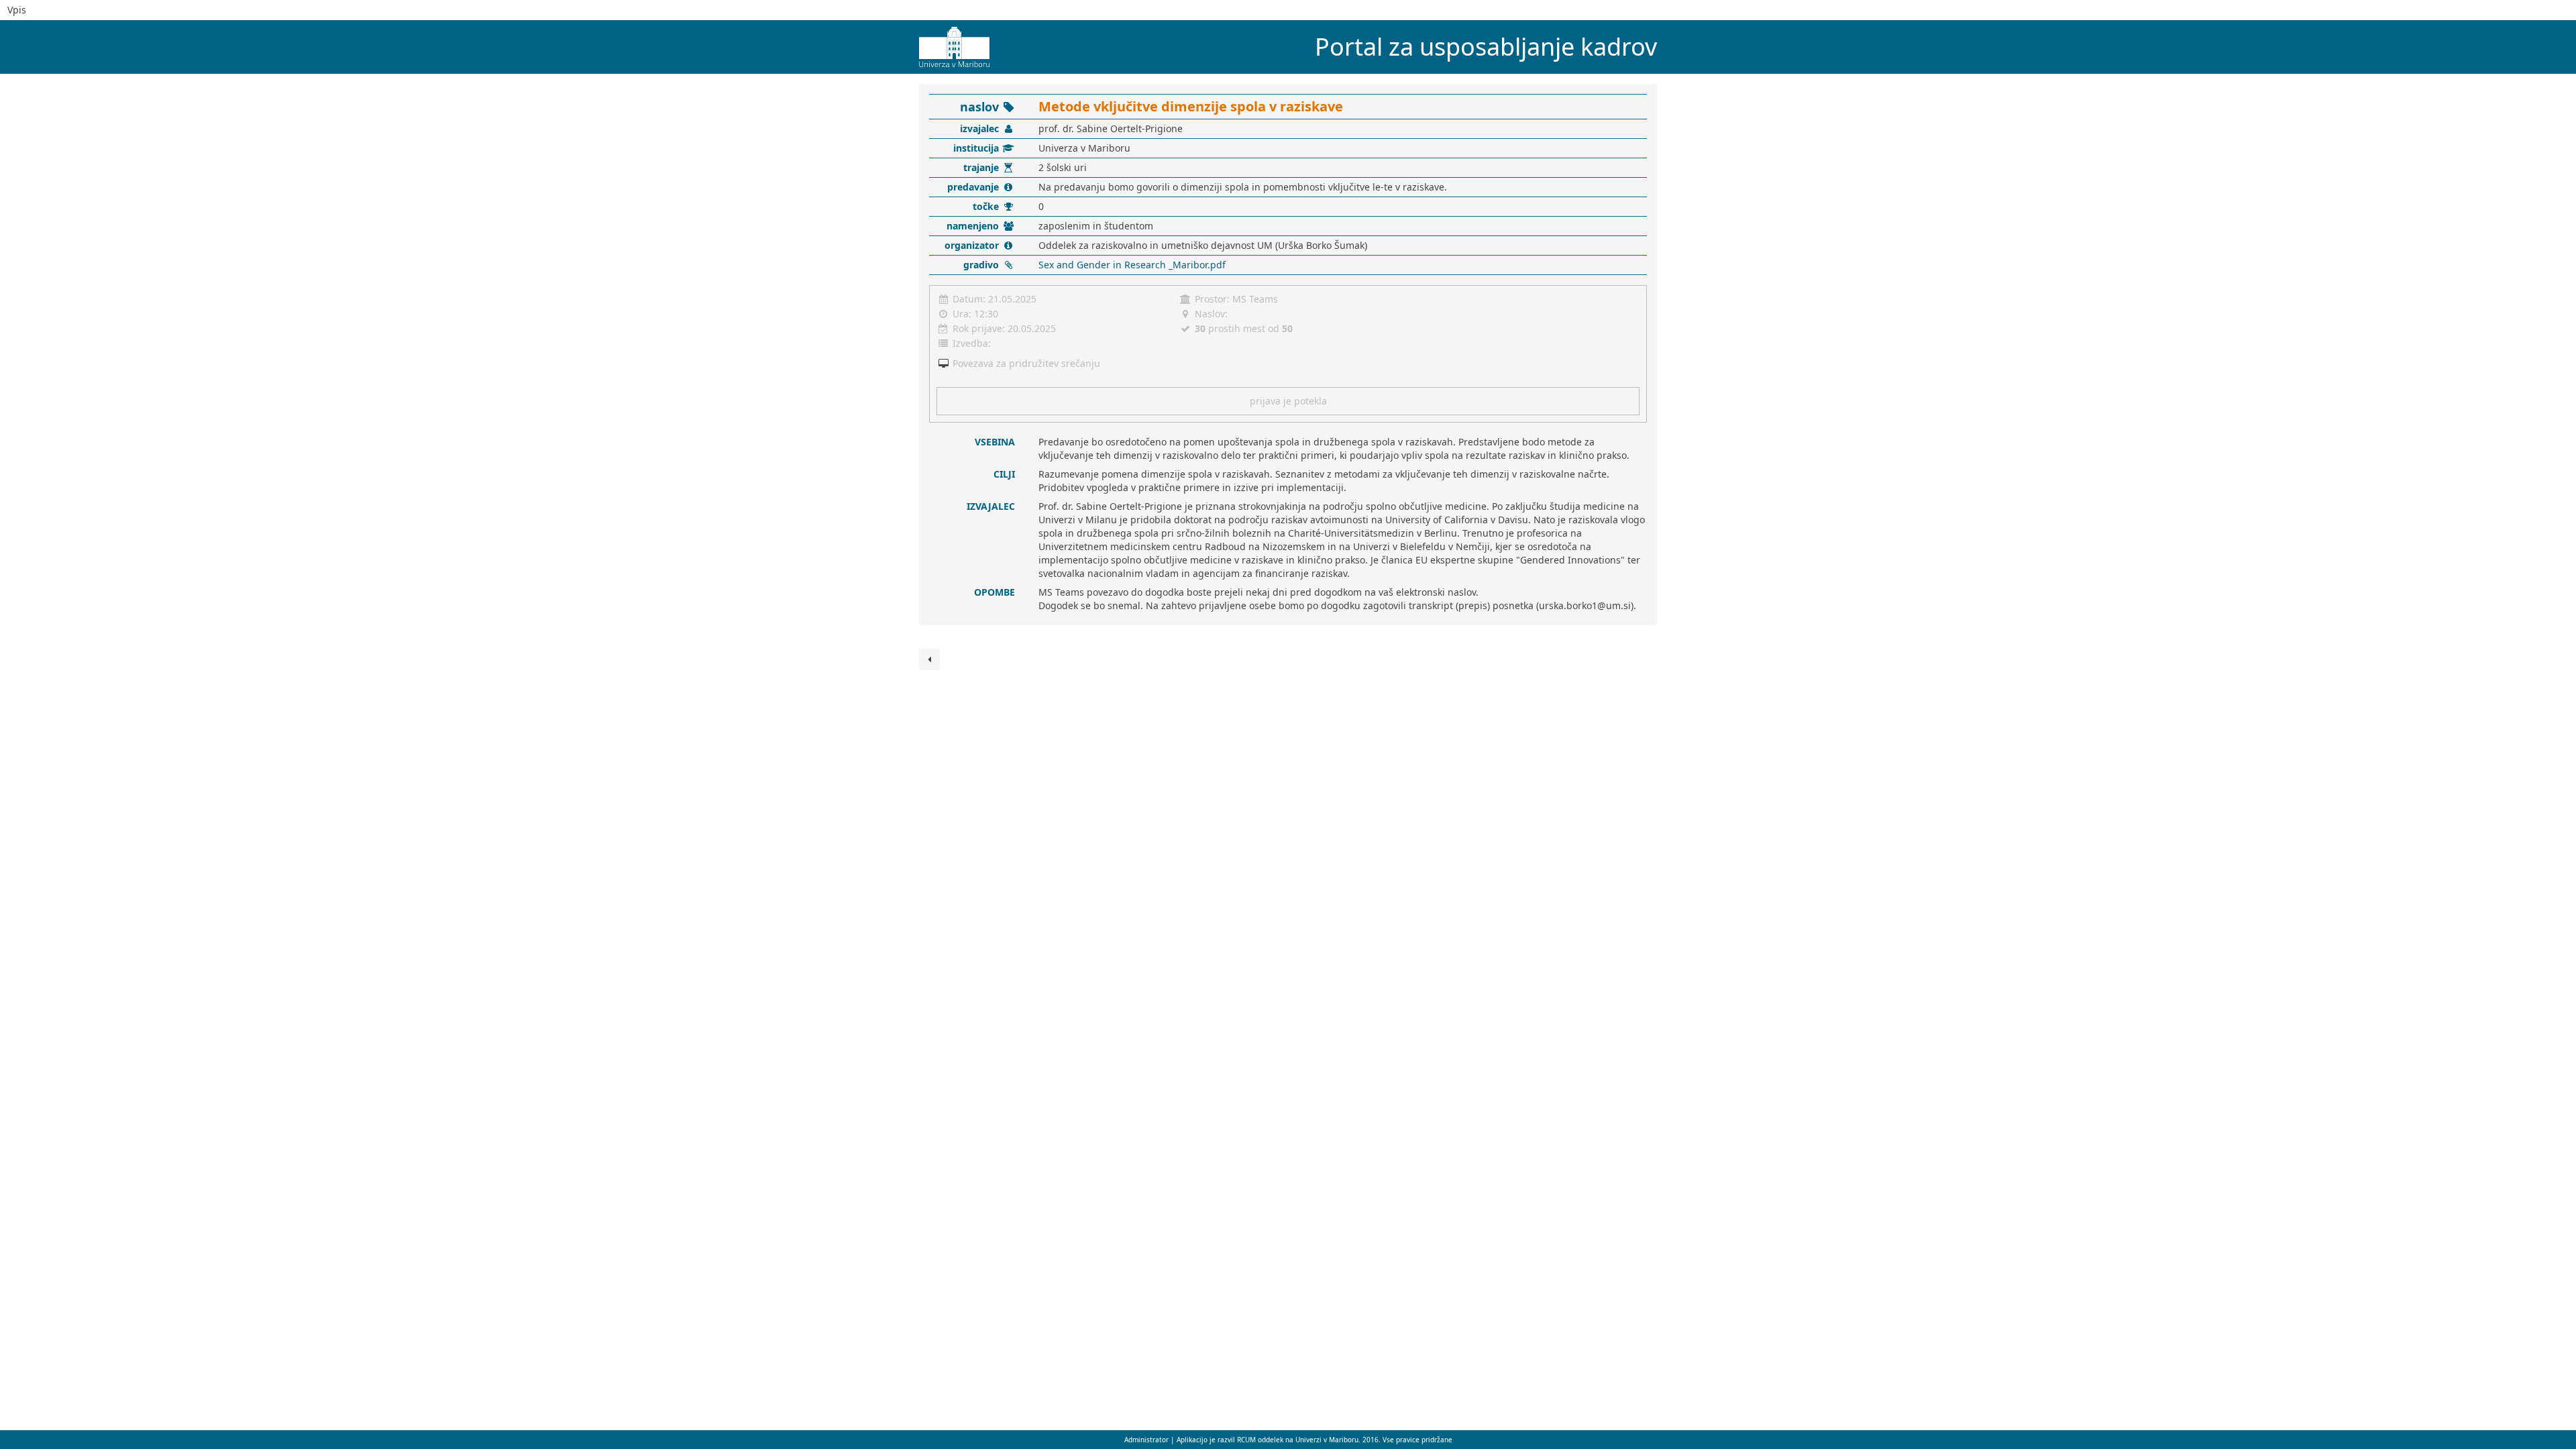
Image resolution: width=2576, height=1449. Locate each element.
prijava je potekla (1288, 401)
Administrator (1147, 1440)
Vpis (17, 10)
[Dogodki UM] (949, 42)
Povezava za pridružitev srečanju (1026, 363)
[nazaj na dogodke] (929, 659)
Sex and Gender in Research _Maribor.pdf (1132, 265)
